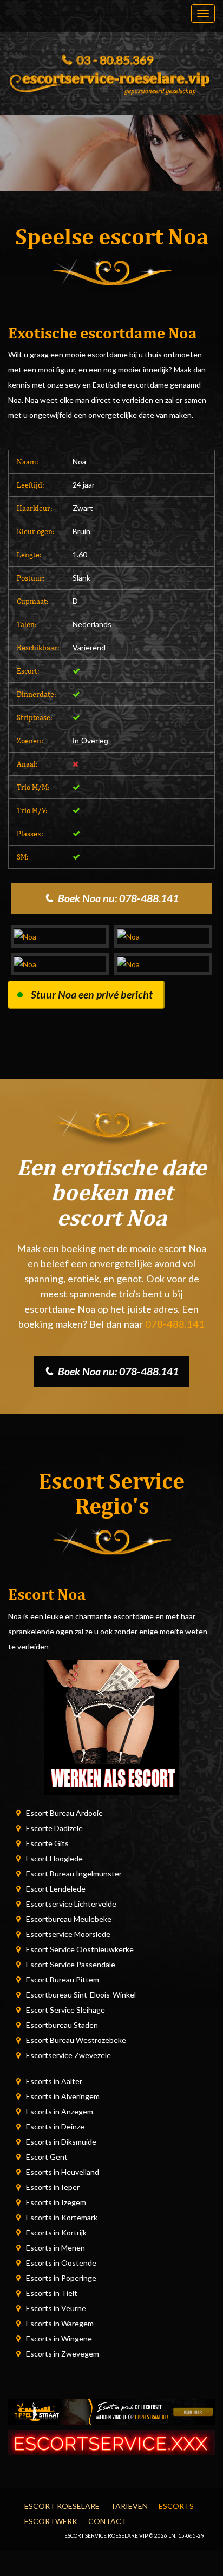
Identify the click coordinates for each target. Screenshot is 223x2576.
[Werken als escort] (111, 1726)
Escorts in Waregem (60, 2323)
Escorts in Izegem (56, 2202)
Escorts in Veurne (56, 2308)
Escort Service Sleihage (65, 2010)
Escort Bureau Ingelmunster (74, 1873)
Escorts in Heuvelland (63, 2172)
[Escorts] (111, 2411)
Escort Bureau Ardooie (64, 1813)
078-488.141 (175, 1324)
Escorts (176, 2506)
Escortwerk (51, 2521)
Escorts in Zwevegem (63, 2354)
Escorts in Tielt (52, 2293)
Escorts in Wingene (59, 2338)
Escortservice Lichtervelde (71, 1904)
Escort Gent (47, 2157)
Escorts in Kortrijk (56, 2232)
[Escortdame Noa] (60, 936)
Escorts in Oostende (61, 2263)
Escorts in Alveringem (63, 2096)
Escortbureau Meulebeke (69, 1919)
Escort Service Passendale (71, 1964)
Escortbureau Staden (62, 2025)
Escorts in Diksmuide (61, 2142)
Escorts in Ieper (53, 2187)
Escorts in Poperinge (61, 2278)
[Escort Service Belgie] (111, 2442)
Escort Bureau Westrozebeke (76, 2040)
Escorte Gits (47, 1843)
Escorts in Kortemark (62, 2217)
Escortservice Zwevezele (68, 2055)
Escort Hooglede (54, 1858)
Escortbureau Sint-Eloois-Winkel (81, 1995)
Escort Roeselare (62, 2506)
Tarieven (129, 2506)
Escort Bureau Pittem (63, 1979)
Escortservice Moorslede (68, 1934)
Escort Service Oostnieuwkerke (80, 1949)
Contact (107, 2521)
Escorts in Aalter (54, 2081)
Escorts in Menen (55, 2248)
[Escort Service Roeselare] (111, 81)
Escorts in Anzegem (60, 2111)
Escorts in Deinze (55, 2126)
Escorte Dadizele (54, 1828)
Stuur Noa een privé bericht (92, 994)
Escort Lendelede (56, 1889)
